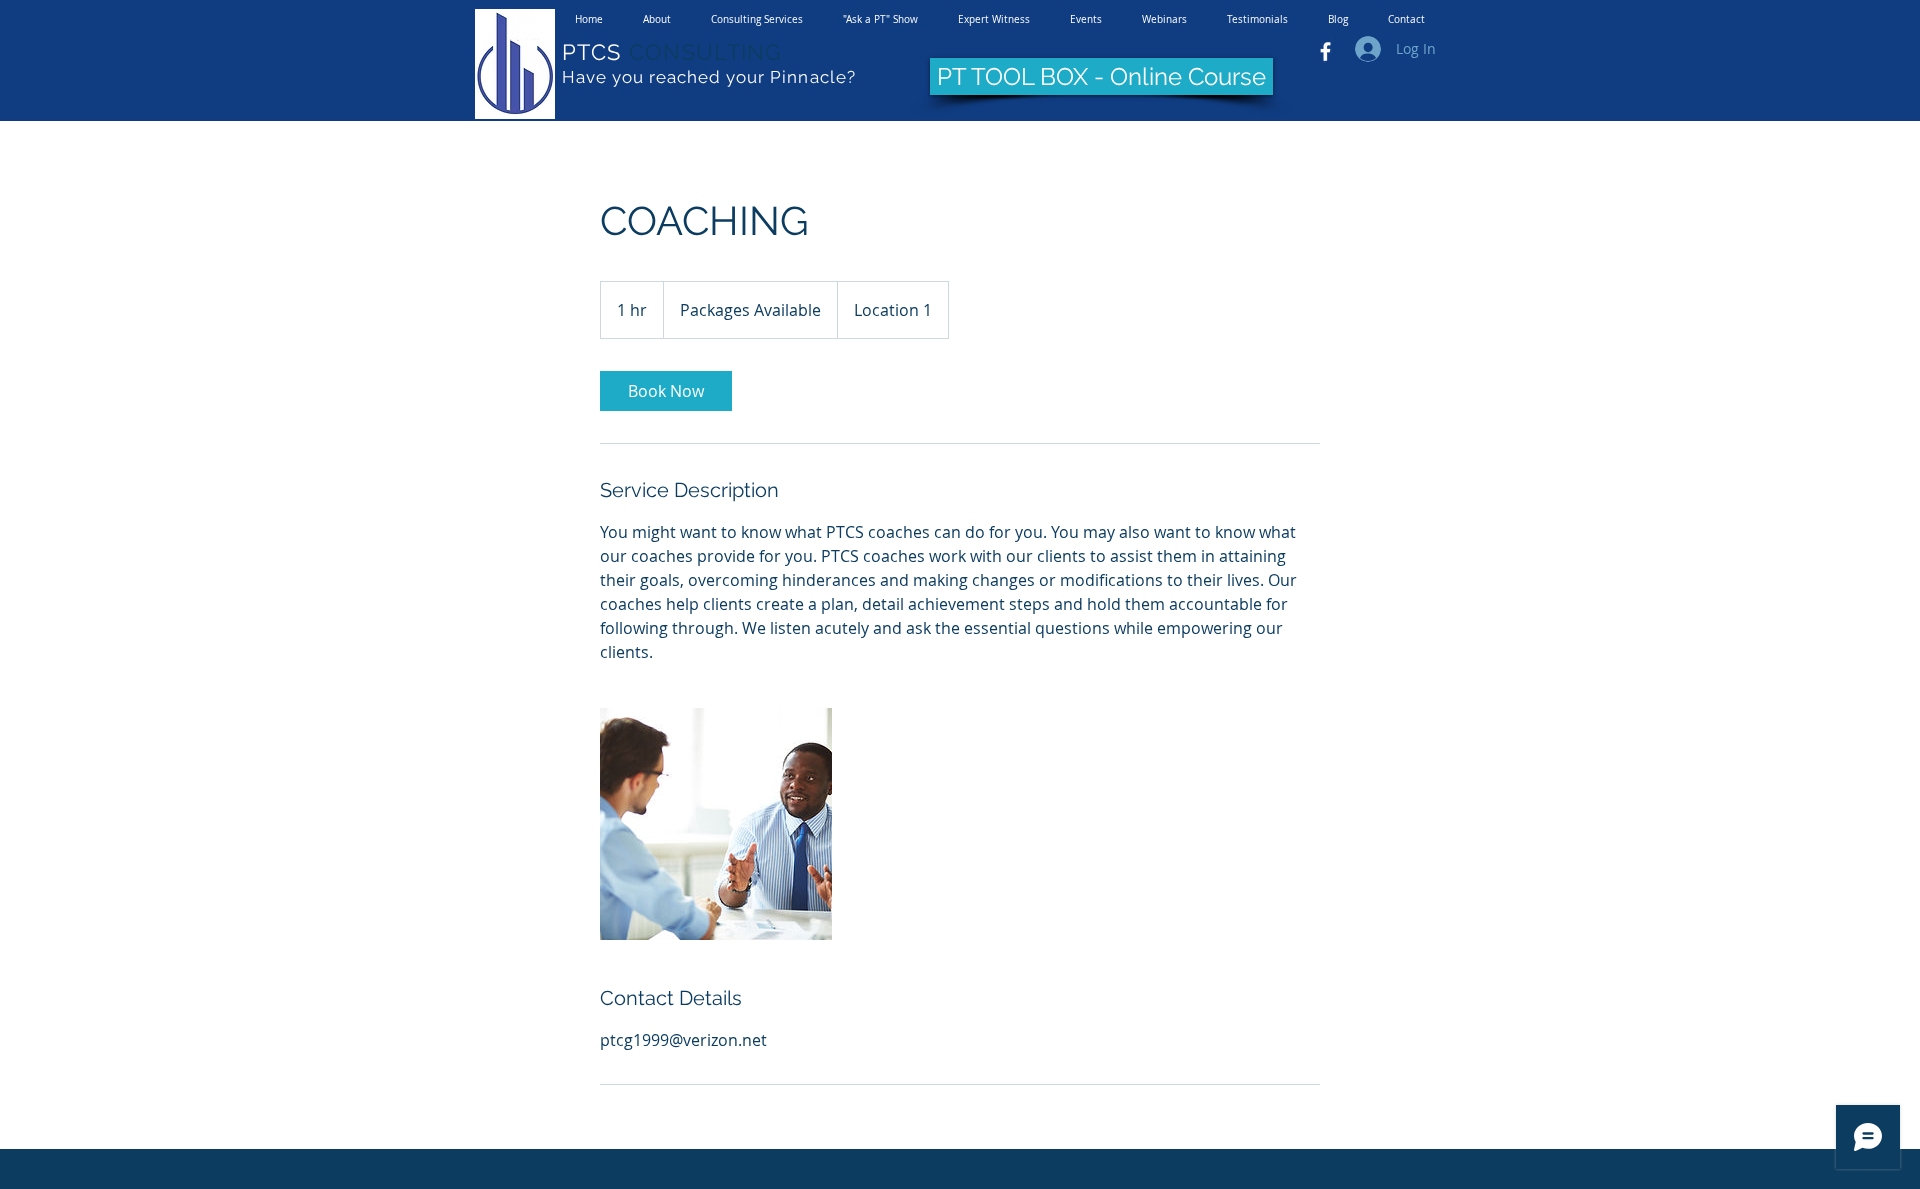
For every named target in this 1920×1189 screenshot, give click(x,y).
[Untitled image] (716, 824)
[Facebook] (1325, 51)
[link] (666, 391)
